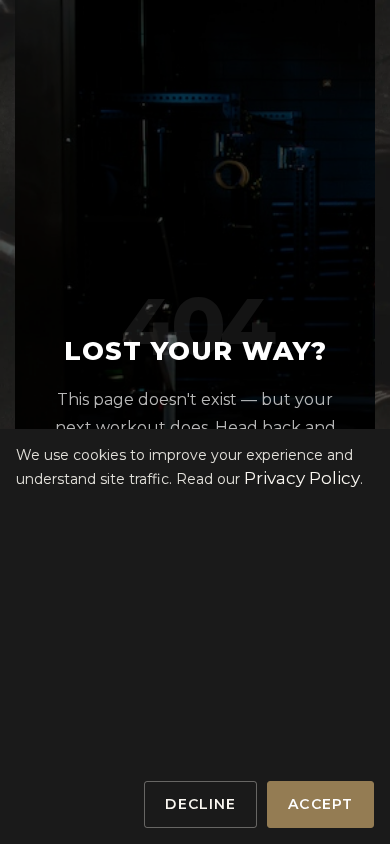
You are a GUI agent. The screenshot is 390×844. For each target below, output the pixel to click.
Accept (320, 804)
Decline (200, 804)
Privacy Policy (302, 478)
